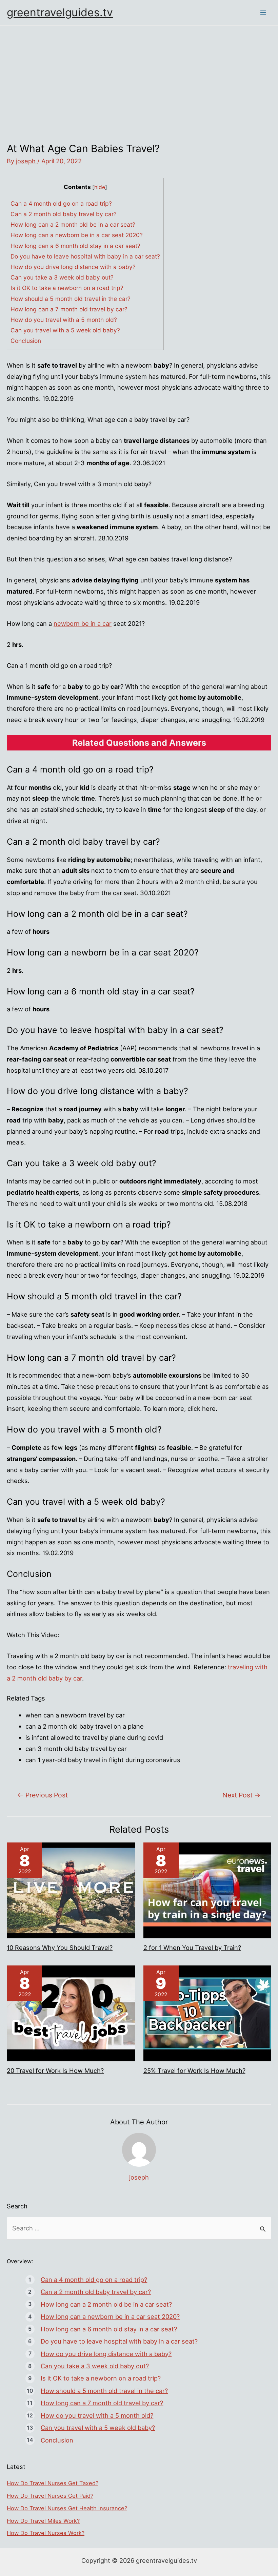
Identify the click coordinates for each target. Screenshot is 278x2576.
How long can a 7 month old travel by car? (69, 309)
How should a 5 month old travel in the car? (71, 299)
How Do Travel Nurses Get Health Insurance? (67, 2508)
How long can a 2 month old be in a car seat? (73, 224)
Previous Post (43, 1795)
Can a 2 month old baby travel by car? (64, 214)
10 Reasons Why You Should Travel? (60, 1948)
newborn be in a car (83, 623)
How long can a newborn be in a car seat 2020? (77, 235)
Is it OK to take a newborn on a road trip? (67, 288)
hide (100, 187)
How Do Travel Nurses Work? (46, 2533)
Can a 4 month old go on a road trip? (61, 203)
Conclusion (26, 341)
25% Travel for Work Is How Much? (194, 2070)
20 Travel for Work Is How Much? (55, 2070)
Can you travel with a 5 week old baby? (65, 330)
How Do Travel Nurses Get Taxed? (53, 2483)
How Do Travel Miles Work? (43, 2521)
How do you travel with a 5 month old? (64, 320)
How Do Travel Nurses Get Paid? (50, 2496)
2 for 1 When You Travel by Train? (192, 1948)
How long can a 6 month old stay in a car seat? (75, 246)
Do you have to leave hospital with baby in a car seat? (85, 256)
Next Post (242, 1795)
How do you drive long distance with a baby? (73, 267)
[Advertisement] (139, 77)
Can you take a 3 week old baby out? (62, 277)
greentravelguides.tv (60, 12)
